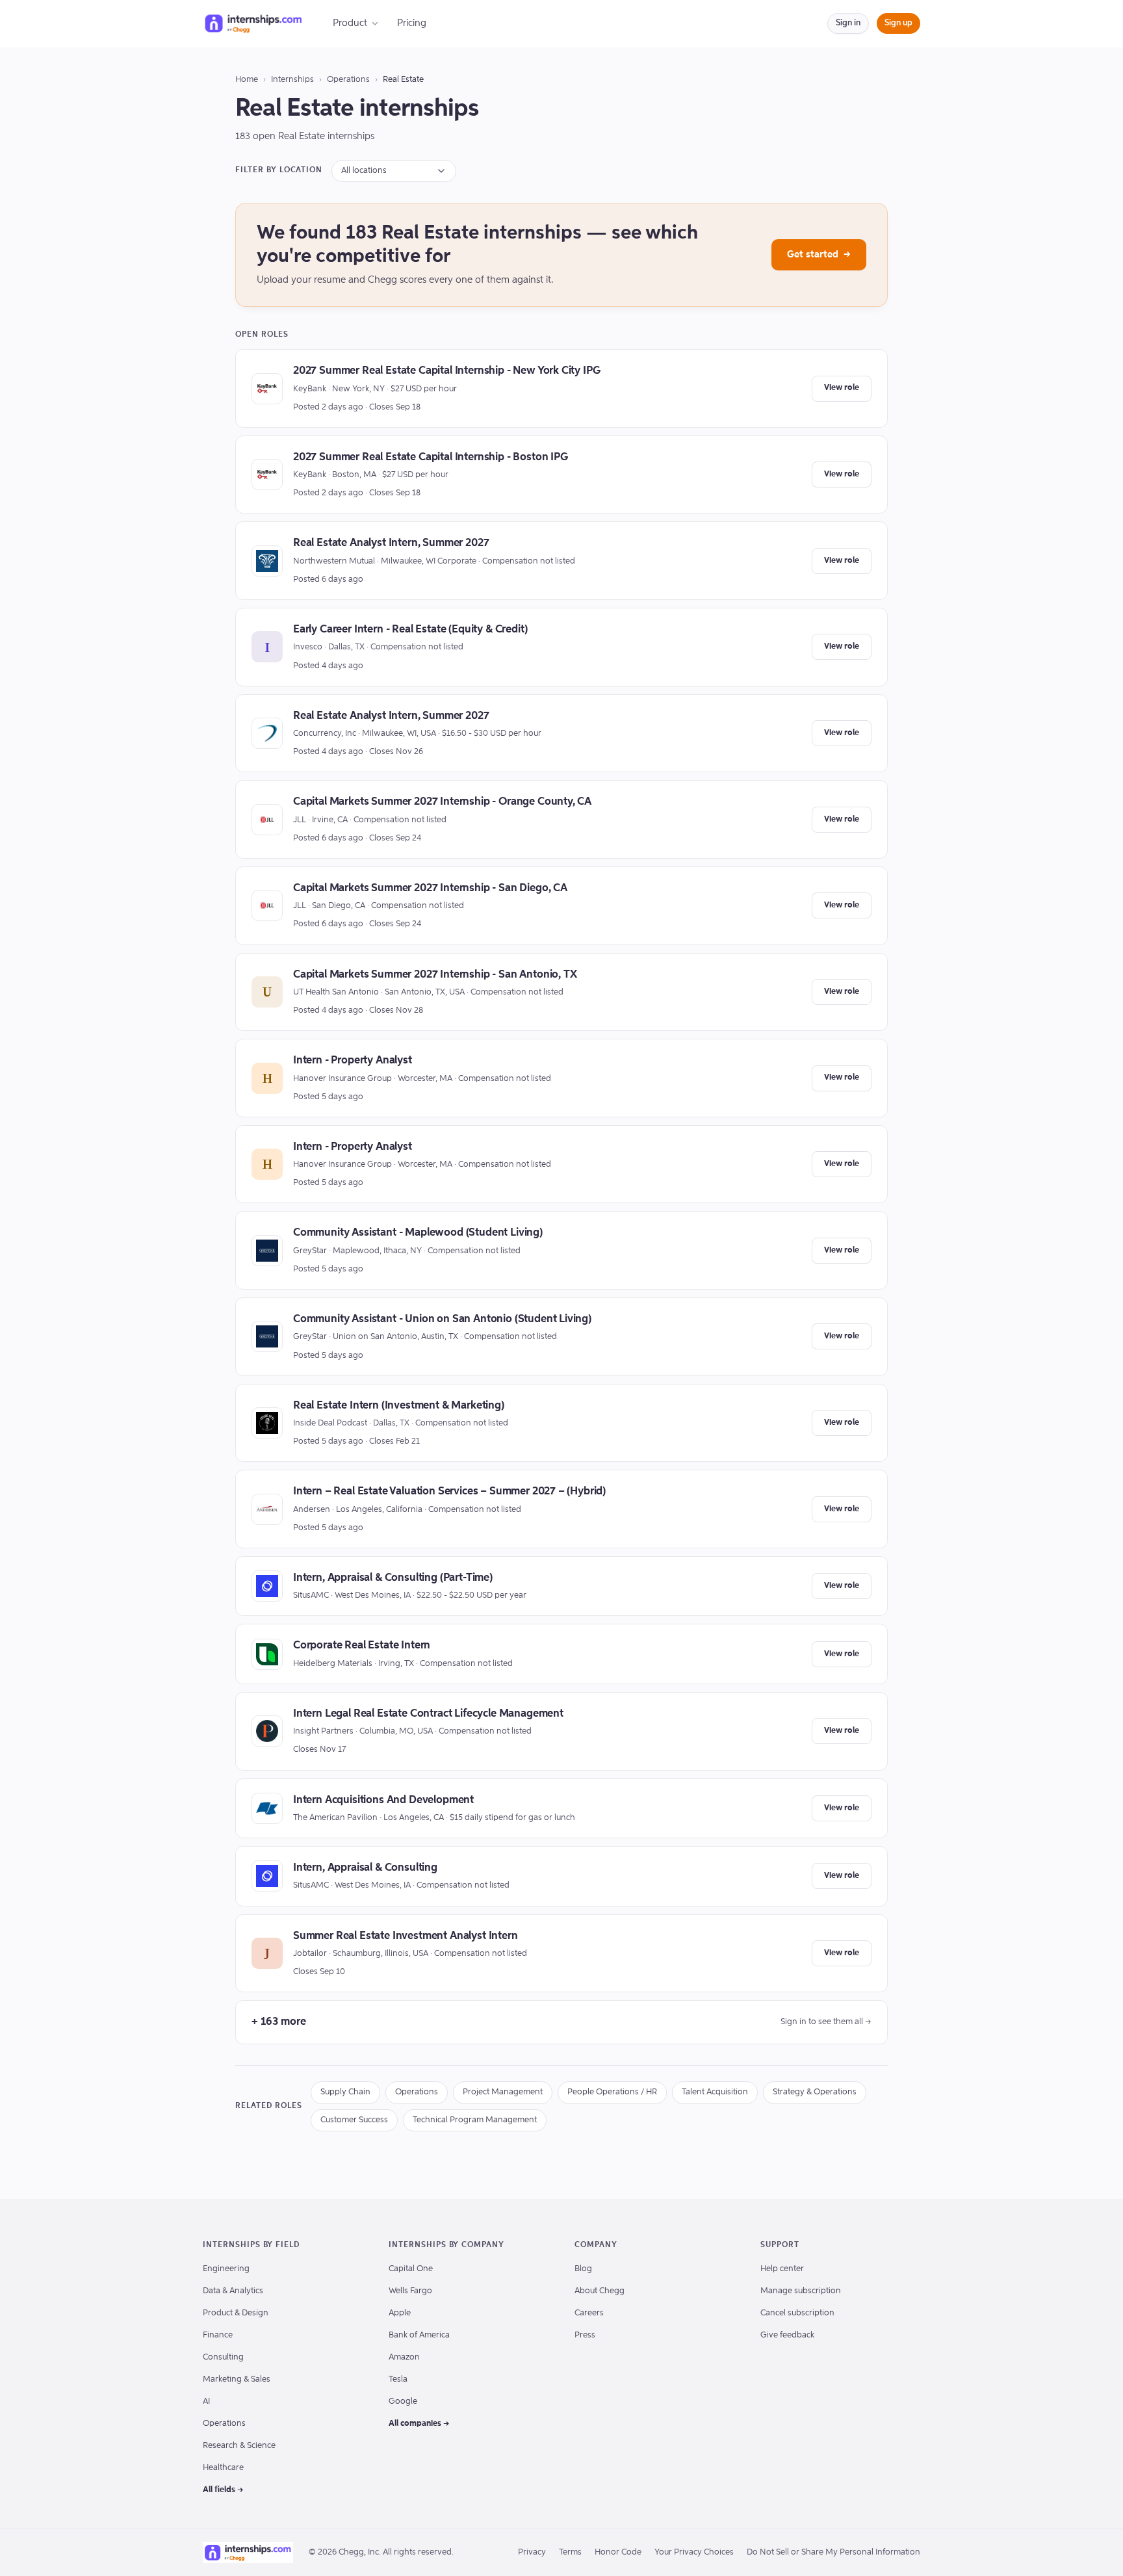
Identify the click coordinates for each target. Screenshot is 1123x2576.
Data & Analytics (233, 2291)
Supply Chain (345, 2092)
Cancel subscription (797, 2313)
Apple (400, 2313)
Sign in (848, 23)
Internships (292, 80)
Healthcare (223, 2468)
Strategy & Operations (815, 2092)
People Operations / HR (612, 2092)
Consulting (223, 2357)
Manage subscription (801, 2291)
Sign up (898, 23)
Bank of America (419, 2335)
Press (585, 2335)
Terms (570, 2552)
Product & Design (236, 2313)
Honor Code (618, 2552)
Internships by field (251, 2245)
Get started (819, 254)
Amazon (404, 2357)
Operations (348, 80)
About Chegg (600, 2291)
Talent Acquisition (715, 2092)
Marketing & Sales (237, 2379)
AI (206, 2401)
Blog (583, 2269)
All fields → (223, 2490)
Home (247, 80)
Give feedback (787, 2335)
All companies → (419, 2424)
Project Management (503, 2092)
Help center (782, 2269)
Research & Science (239, 2446)
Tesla (398, 2379)
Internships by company (446, 2245)
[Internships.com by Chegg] (253, 23)
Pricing (412, 23)
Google (403, 2401)
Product (350, 23)
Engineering (226, 2269)
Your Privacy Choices (694, 2552)
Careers (589, 2313)
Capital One (411, 2269)
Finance (218, 2335)
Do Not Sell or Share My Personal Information (833, 2552)
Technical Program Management (475, 2120)
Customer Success (354, 2120)
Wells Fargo (410, 2291)
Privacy (532, 2552)
